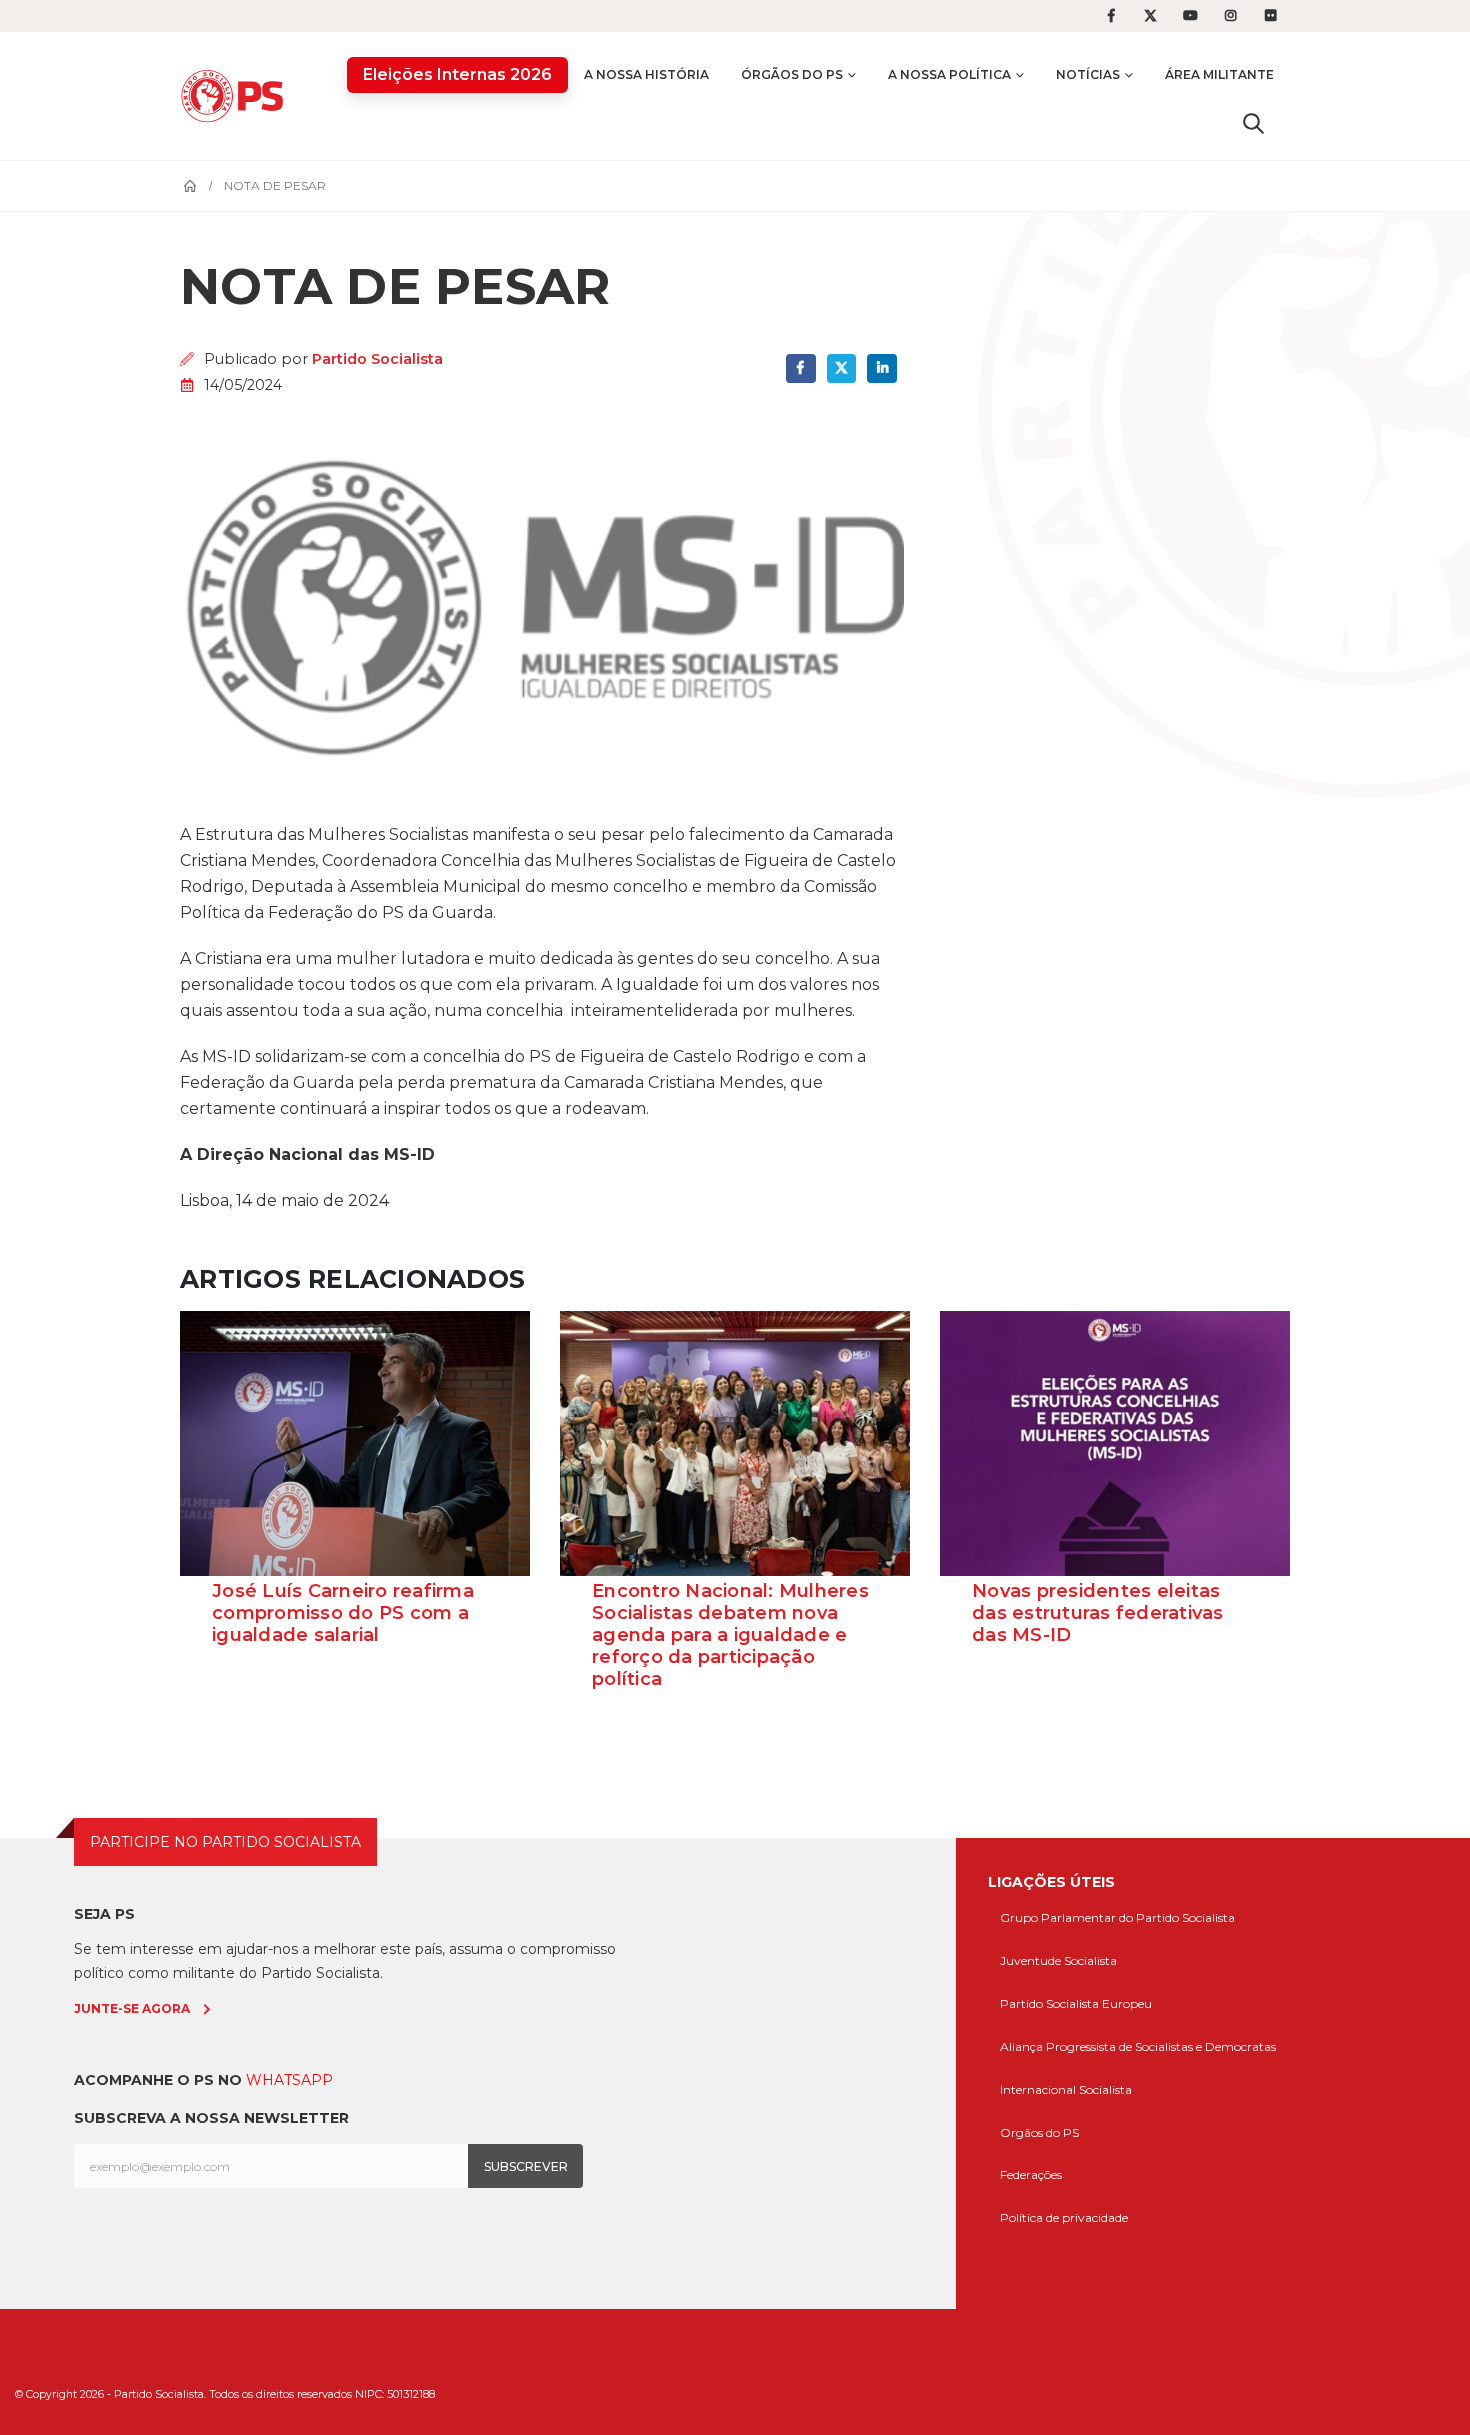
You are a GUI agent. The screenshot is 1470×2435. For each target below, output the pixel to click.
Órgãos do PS (792, 74)
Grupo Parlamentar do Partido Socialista (1117, 1917)
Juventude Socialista (1058, 1960)
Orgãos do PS (1039, 2132)
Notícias (1088, 74)
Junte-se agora (132, 2008)
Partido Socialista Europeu (1076, 2003)
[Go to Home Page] (190, 186)
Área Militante (1219, 74)
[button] (1253, 123)
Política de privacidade (1064, 2217)
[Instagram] (1231, 16)
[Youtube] (1191, 16)
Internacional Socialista (1066, 2089)
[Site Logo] (237, 95)
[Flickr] (1271, 16)
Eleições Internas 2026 (457, 74)
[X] (1151, 16)
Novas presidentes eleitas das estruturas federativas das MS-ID (1098, 1613)
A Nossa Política (949, 74)
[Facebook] (1111, 16)
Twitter (841, 368)
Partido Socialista (377, 359)
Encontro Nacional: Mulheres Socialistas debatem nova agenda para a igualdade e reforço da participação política (730, 1635)
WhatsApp (289, 2080)
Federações (1031, 2174)
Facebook (800, 368)
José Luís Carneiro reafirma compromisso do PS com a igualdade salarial (343, 1613)
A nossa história (646, 74)
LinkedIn (881, 368)
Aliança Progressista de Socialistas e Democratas (1138, 2046)
